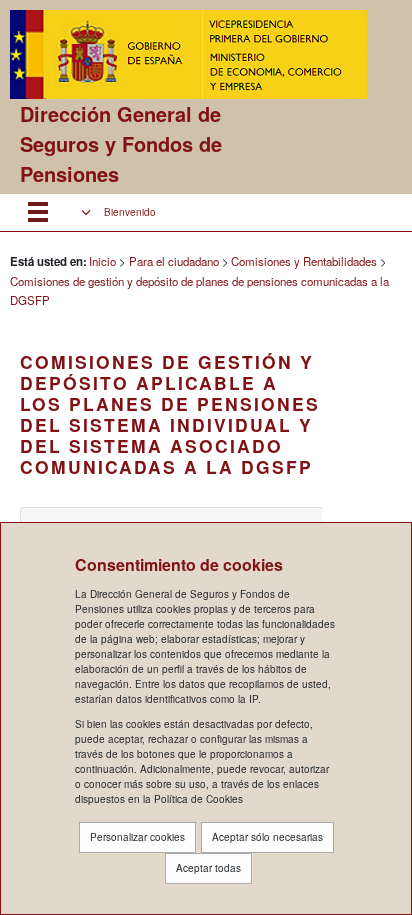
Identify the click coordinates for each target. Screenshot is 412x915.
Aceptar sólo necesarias (267, 837)
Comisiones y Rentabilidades (304, 261)
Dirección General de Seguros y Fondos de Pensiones (121, 143)
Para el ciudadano (174, 261)
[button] (118, 212)
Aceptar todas (208, 868)
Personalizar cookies (137, 837)
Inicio (102, 261)
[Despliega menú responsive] (38, 213)
